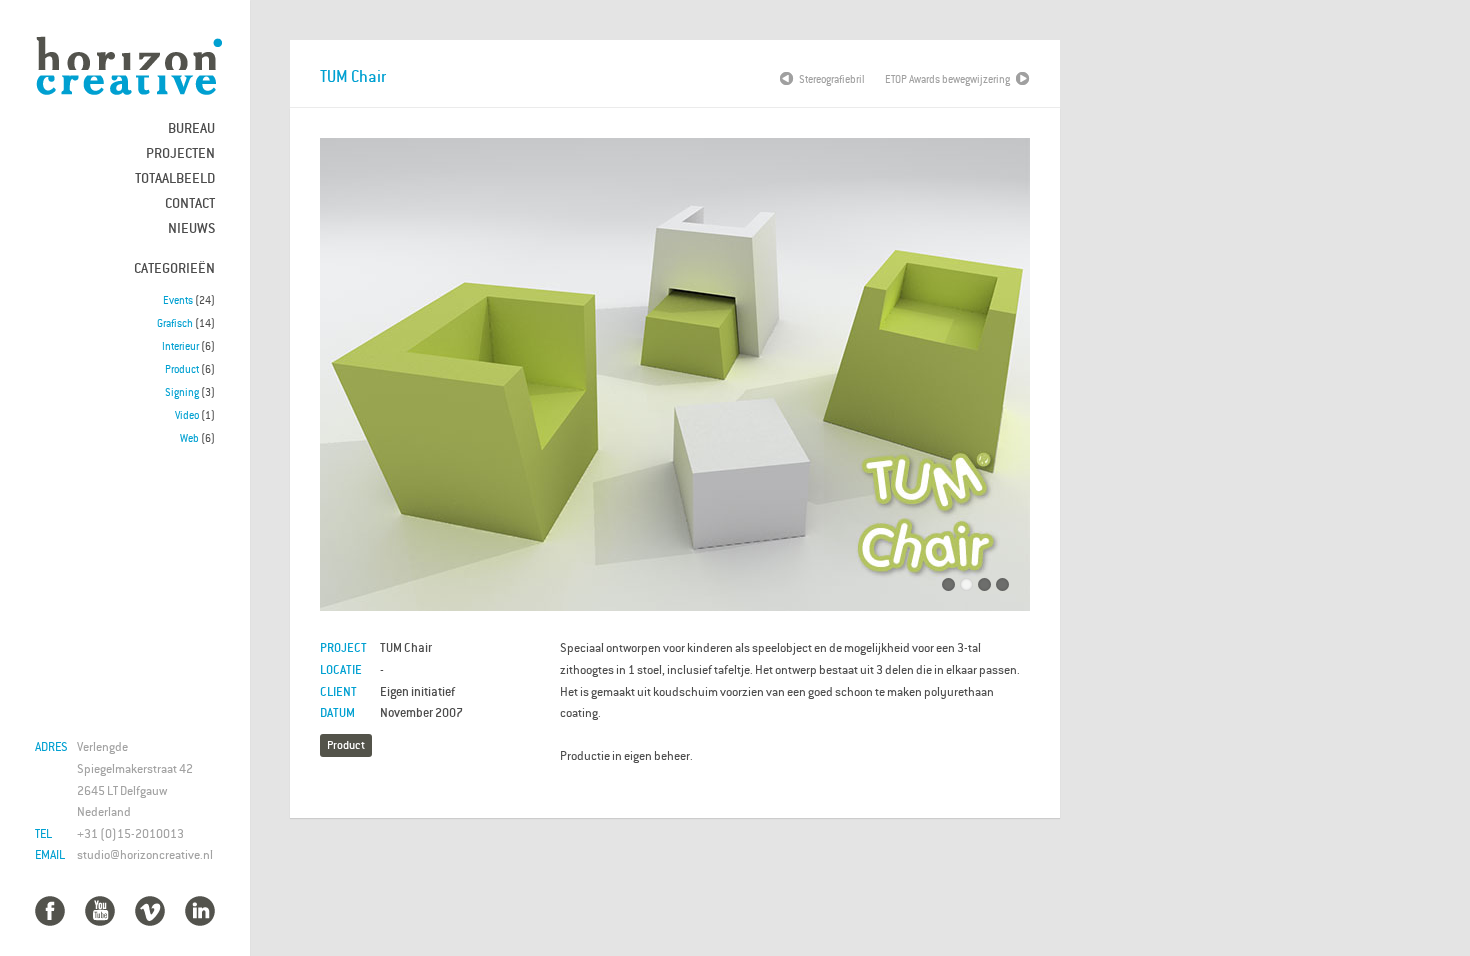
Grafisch (175, 323)
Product (182, 369)
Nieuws (191, 227)
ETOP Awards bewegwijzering (947, 79)
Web (189, 438)
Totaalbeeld (175, 177)
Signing (182, 392)
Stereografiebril (832, 79)
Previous (350, 380)
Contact (190, 202)
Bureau (191, 127)
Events (178, 300)
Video (187, 415)
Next (1000, 380)
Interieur (180, 346)
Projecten (180, 152)
